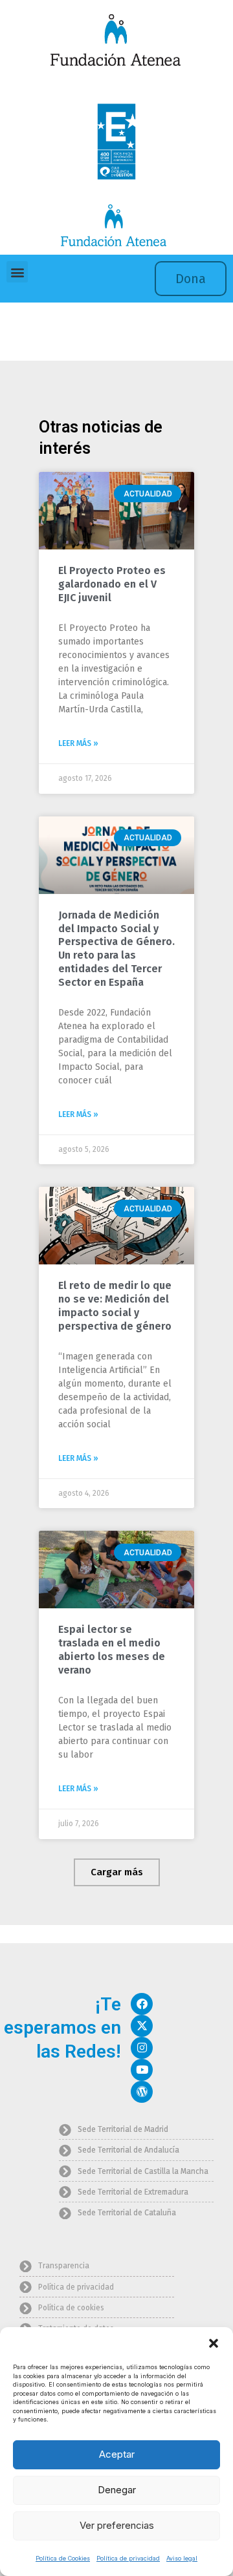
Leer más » (78, 743)
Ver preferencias (117, 2525)
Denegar (117, 2490)
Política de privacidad (128, 2558)
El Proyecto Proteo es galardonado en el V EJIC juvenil (112, 584)
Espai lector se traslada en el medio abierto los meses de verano (112, 1649)
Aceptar (117, 2454)
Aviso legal (182, 2558)
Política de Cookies (63, 2558)
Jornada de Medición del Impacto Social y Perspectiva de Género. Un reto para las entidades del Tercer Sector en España (116, 949)
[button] (214, 2343)
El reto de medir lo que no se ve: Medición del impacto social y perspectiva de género (115, 1305)
